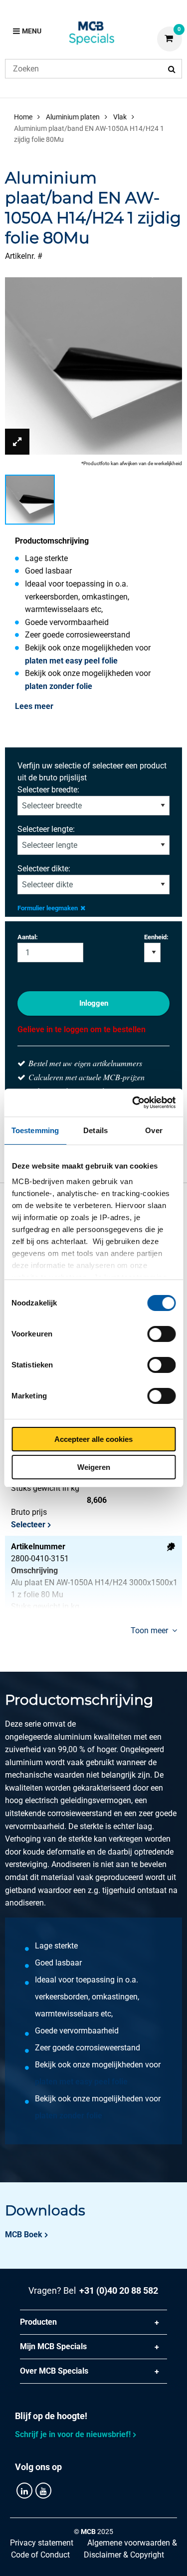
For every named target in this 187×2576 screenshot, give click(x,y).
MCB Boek (24, 2235)
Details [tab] (95, 1130)
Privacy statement (42, 2543)
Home (23, 117)
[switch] (161, 1334)
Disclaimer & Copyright (124, 2555)
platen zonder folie (59, 686)
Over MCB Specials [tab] (54, 2371)
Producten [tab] (38, 2322)
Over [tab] (154, 1130)
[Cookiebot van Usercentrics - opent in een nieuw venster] (133, 1103)
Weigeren (94, 1467)
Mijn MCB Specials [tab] (53, 2346)
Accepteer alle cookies (93, 1439)
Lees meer (34, 706)
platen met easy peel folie (71, 661)
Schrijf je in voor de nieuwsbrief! (73, 2434)
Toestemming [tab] (35, 1130)
